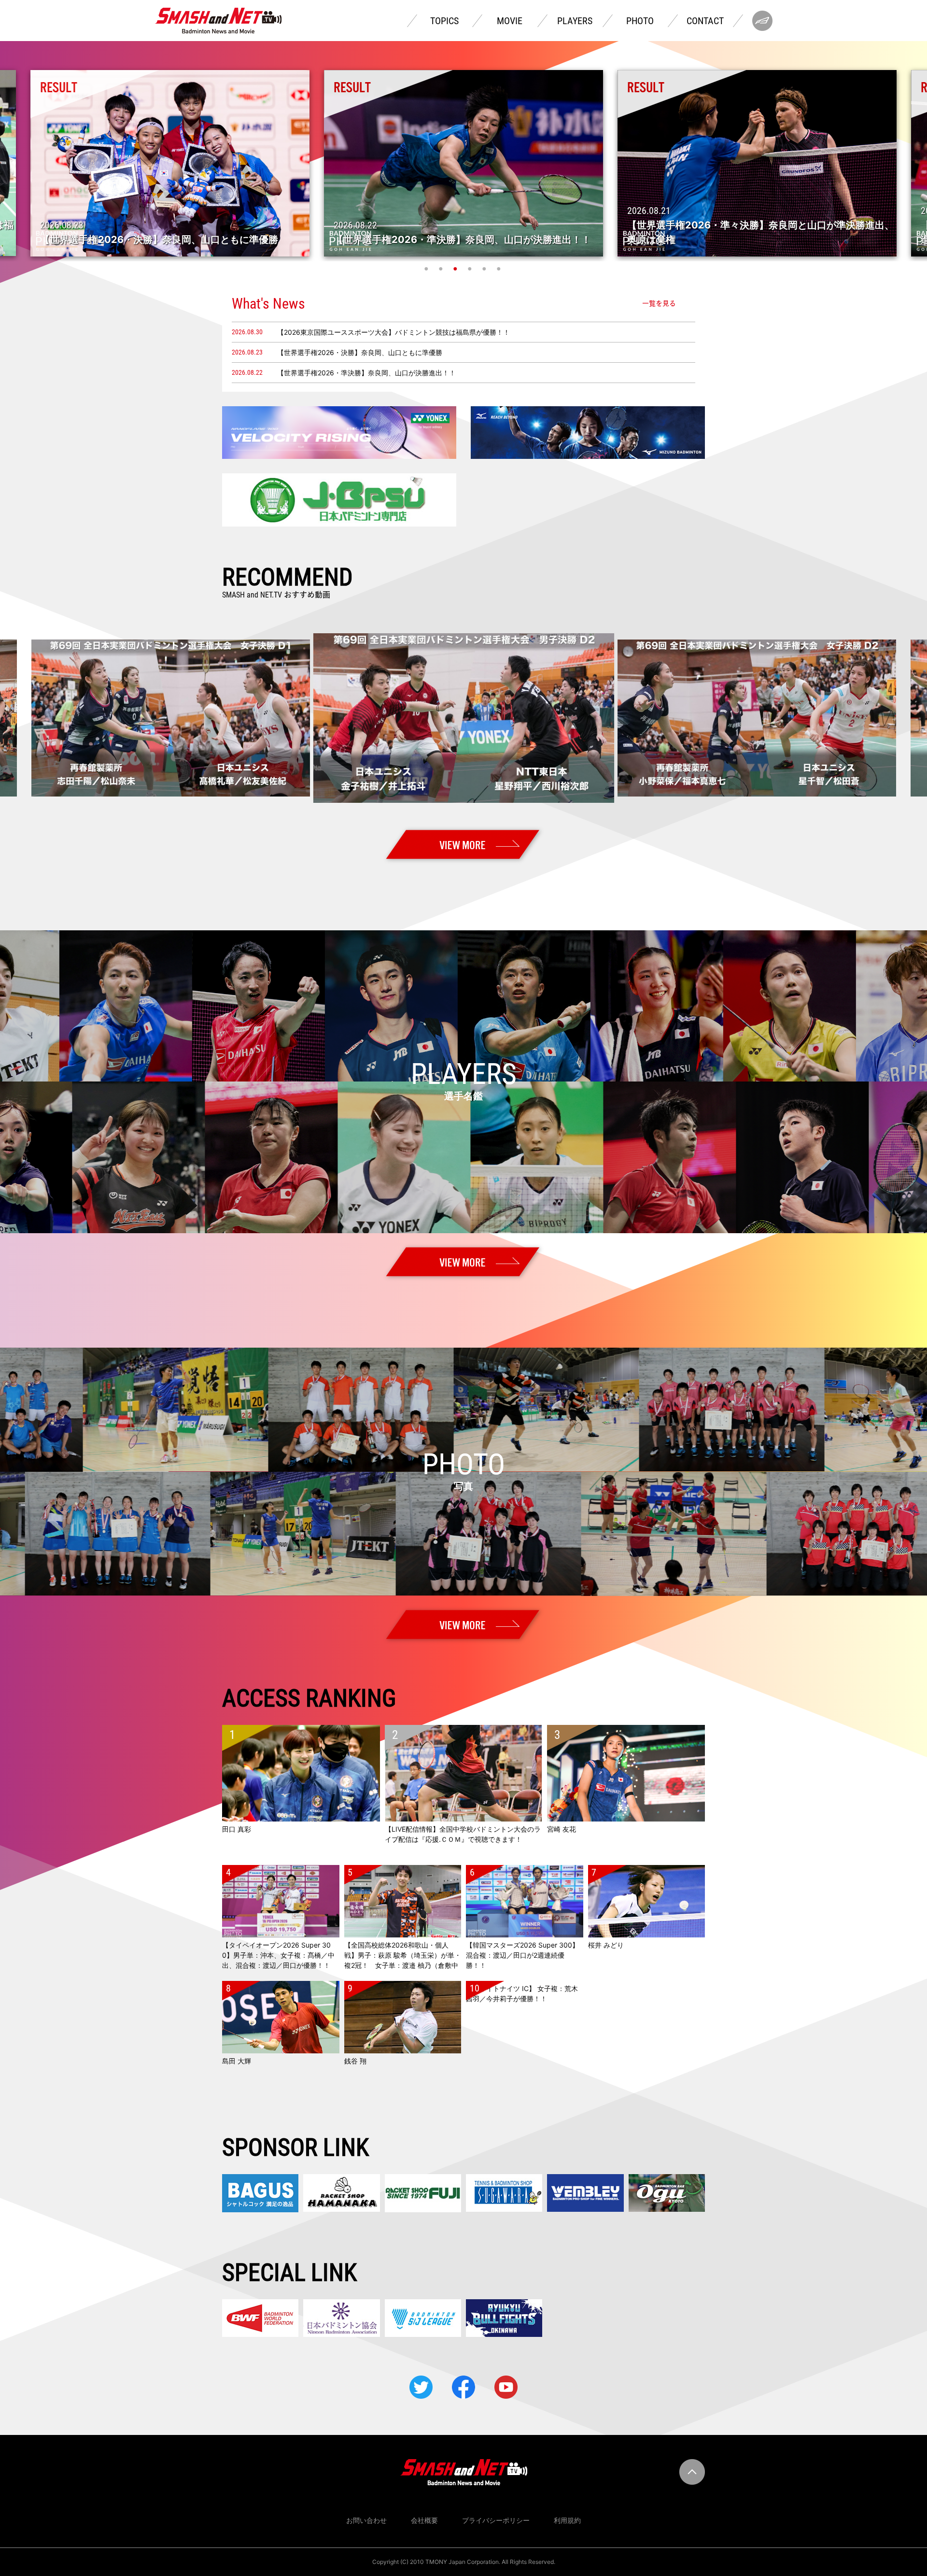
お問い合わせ (366, 2520)
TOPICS (444, 21)
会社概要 (424, 2520)
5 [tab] (485, 269)
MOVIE (510, 21)
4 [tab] (471, 269)
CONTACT (705, 21)
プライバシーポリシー (496, 2520)
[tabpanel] (463, 163)
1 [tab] (427, 269)
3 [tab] (456, 269)
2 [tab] (442, 269)
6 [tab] (500, 269)
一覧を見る (659, 303)
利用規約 (567, 2520)
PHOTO (640, 21)
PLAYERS (575, 21)
